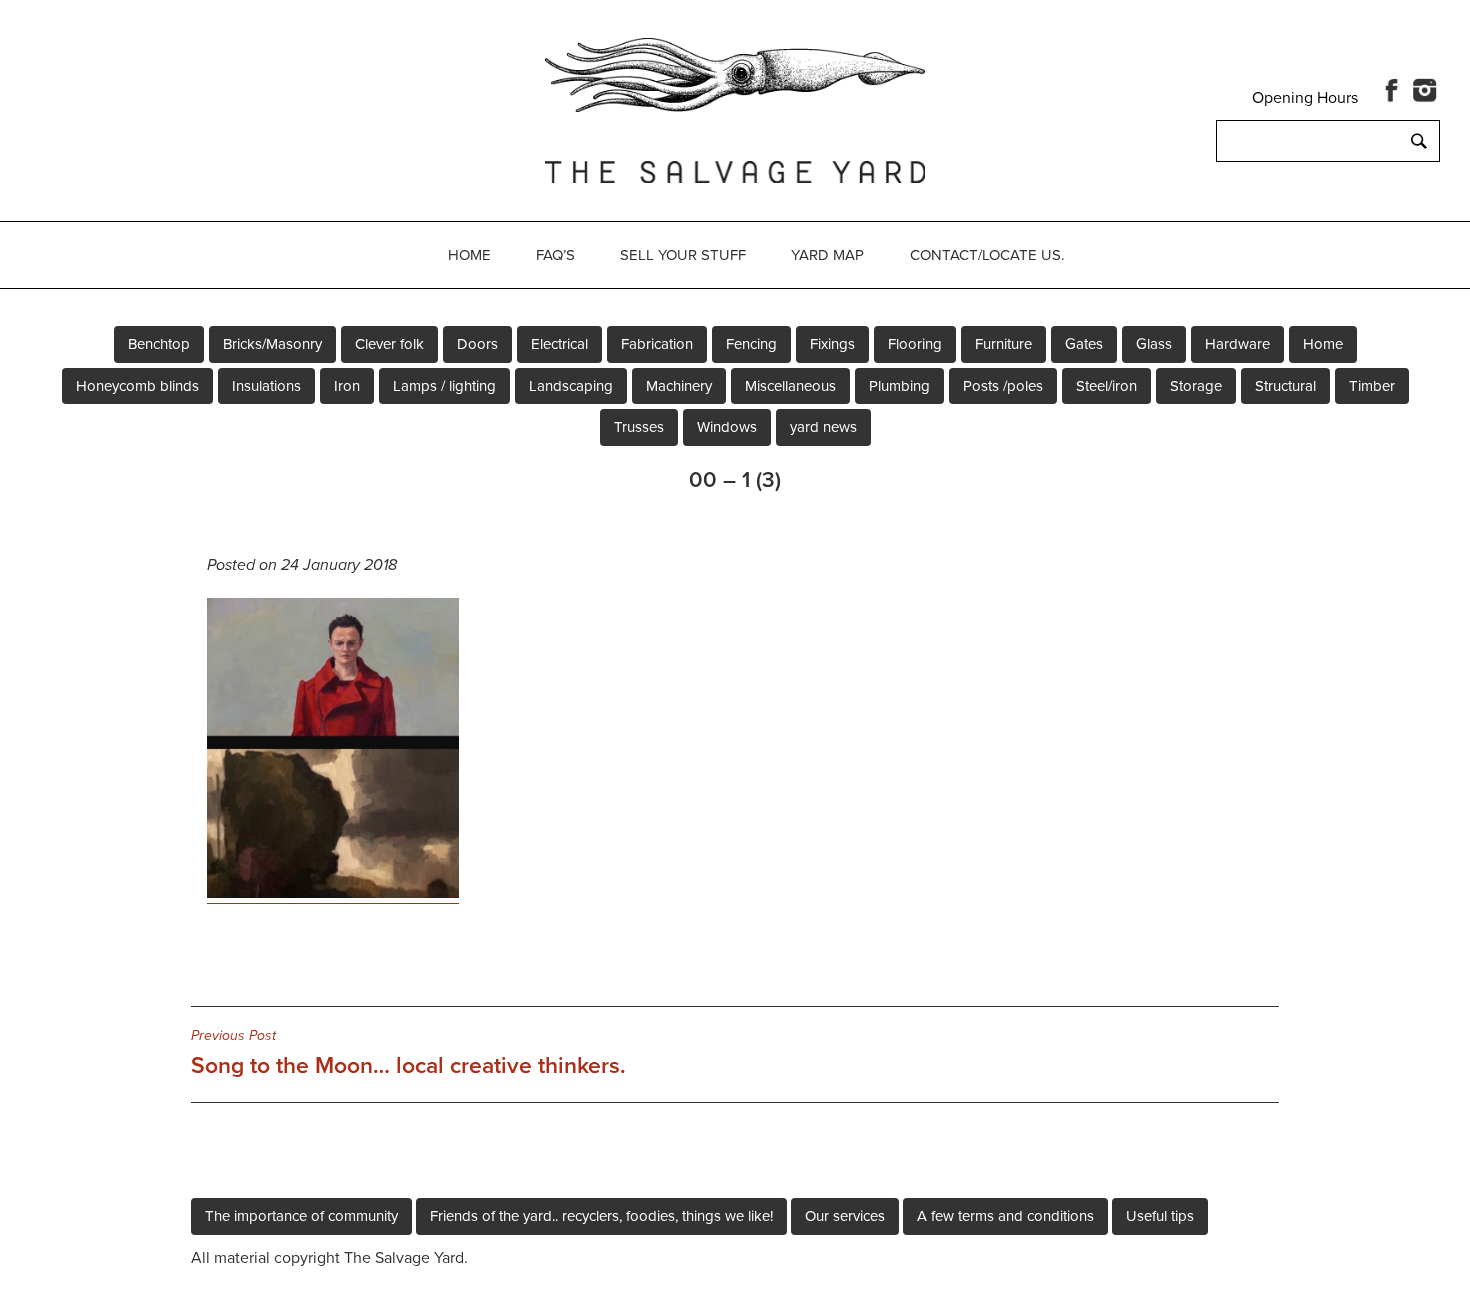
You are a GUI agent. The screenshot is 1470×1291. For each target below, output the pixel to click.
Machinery (679, 386)
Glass (1154, 344)
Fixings (832, 344)
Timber (1372, 386)
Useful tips (1160, 1216)
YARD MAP (827, 255)
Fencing (751, 344)
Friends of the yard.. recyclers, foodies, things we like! (601, 1216)
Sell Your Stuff (683, 255)
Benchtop (159, 344)
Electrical (559, 344)
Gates (1084, 344)
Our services (845, 1216)
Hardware (1237, 344)
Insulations (266, 386)
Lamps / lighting (444, 386)
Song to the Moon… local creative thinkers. (408, 1053)
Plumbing (899, 386)
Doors (477, 344)
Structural (1285, 386)
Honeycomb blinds (137, 386)
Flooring (915, 344)
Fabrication (657, 344)
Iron (347, 386)
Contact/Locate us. (987, 255)
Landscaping (571, 386)
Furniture (1003, 344)
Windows (727, 427)
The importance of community (301, 1216)
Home (469, 255)
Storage (1196, 386)
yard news (823, 427)
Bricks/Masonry (272, 344)
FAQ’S (555, 255)
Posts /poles (1003, 386)
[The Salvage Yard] (735, 107)
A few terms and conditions (1005, 1216)
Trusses (639, 427)
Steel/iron (1106, 386)
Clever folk (389, 344)
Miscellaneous (790, 386)
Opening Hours (1305, 98)
